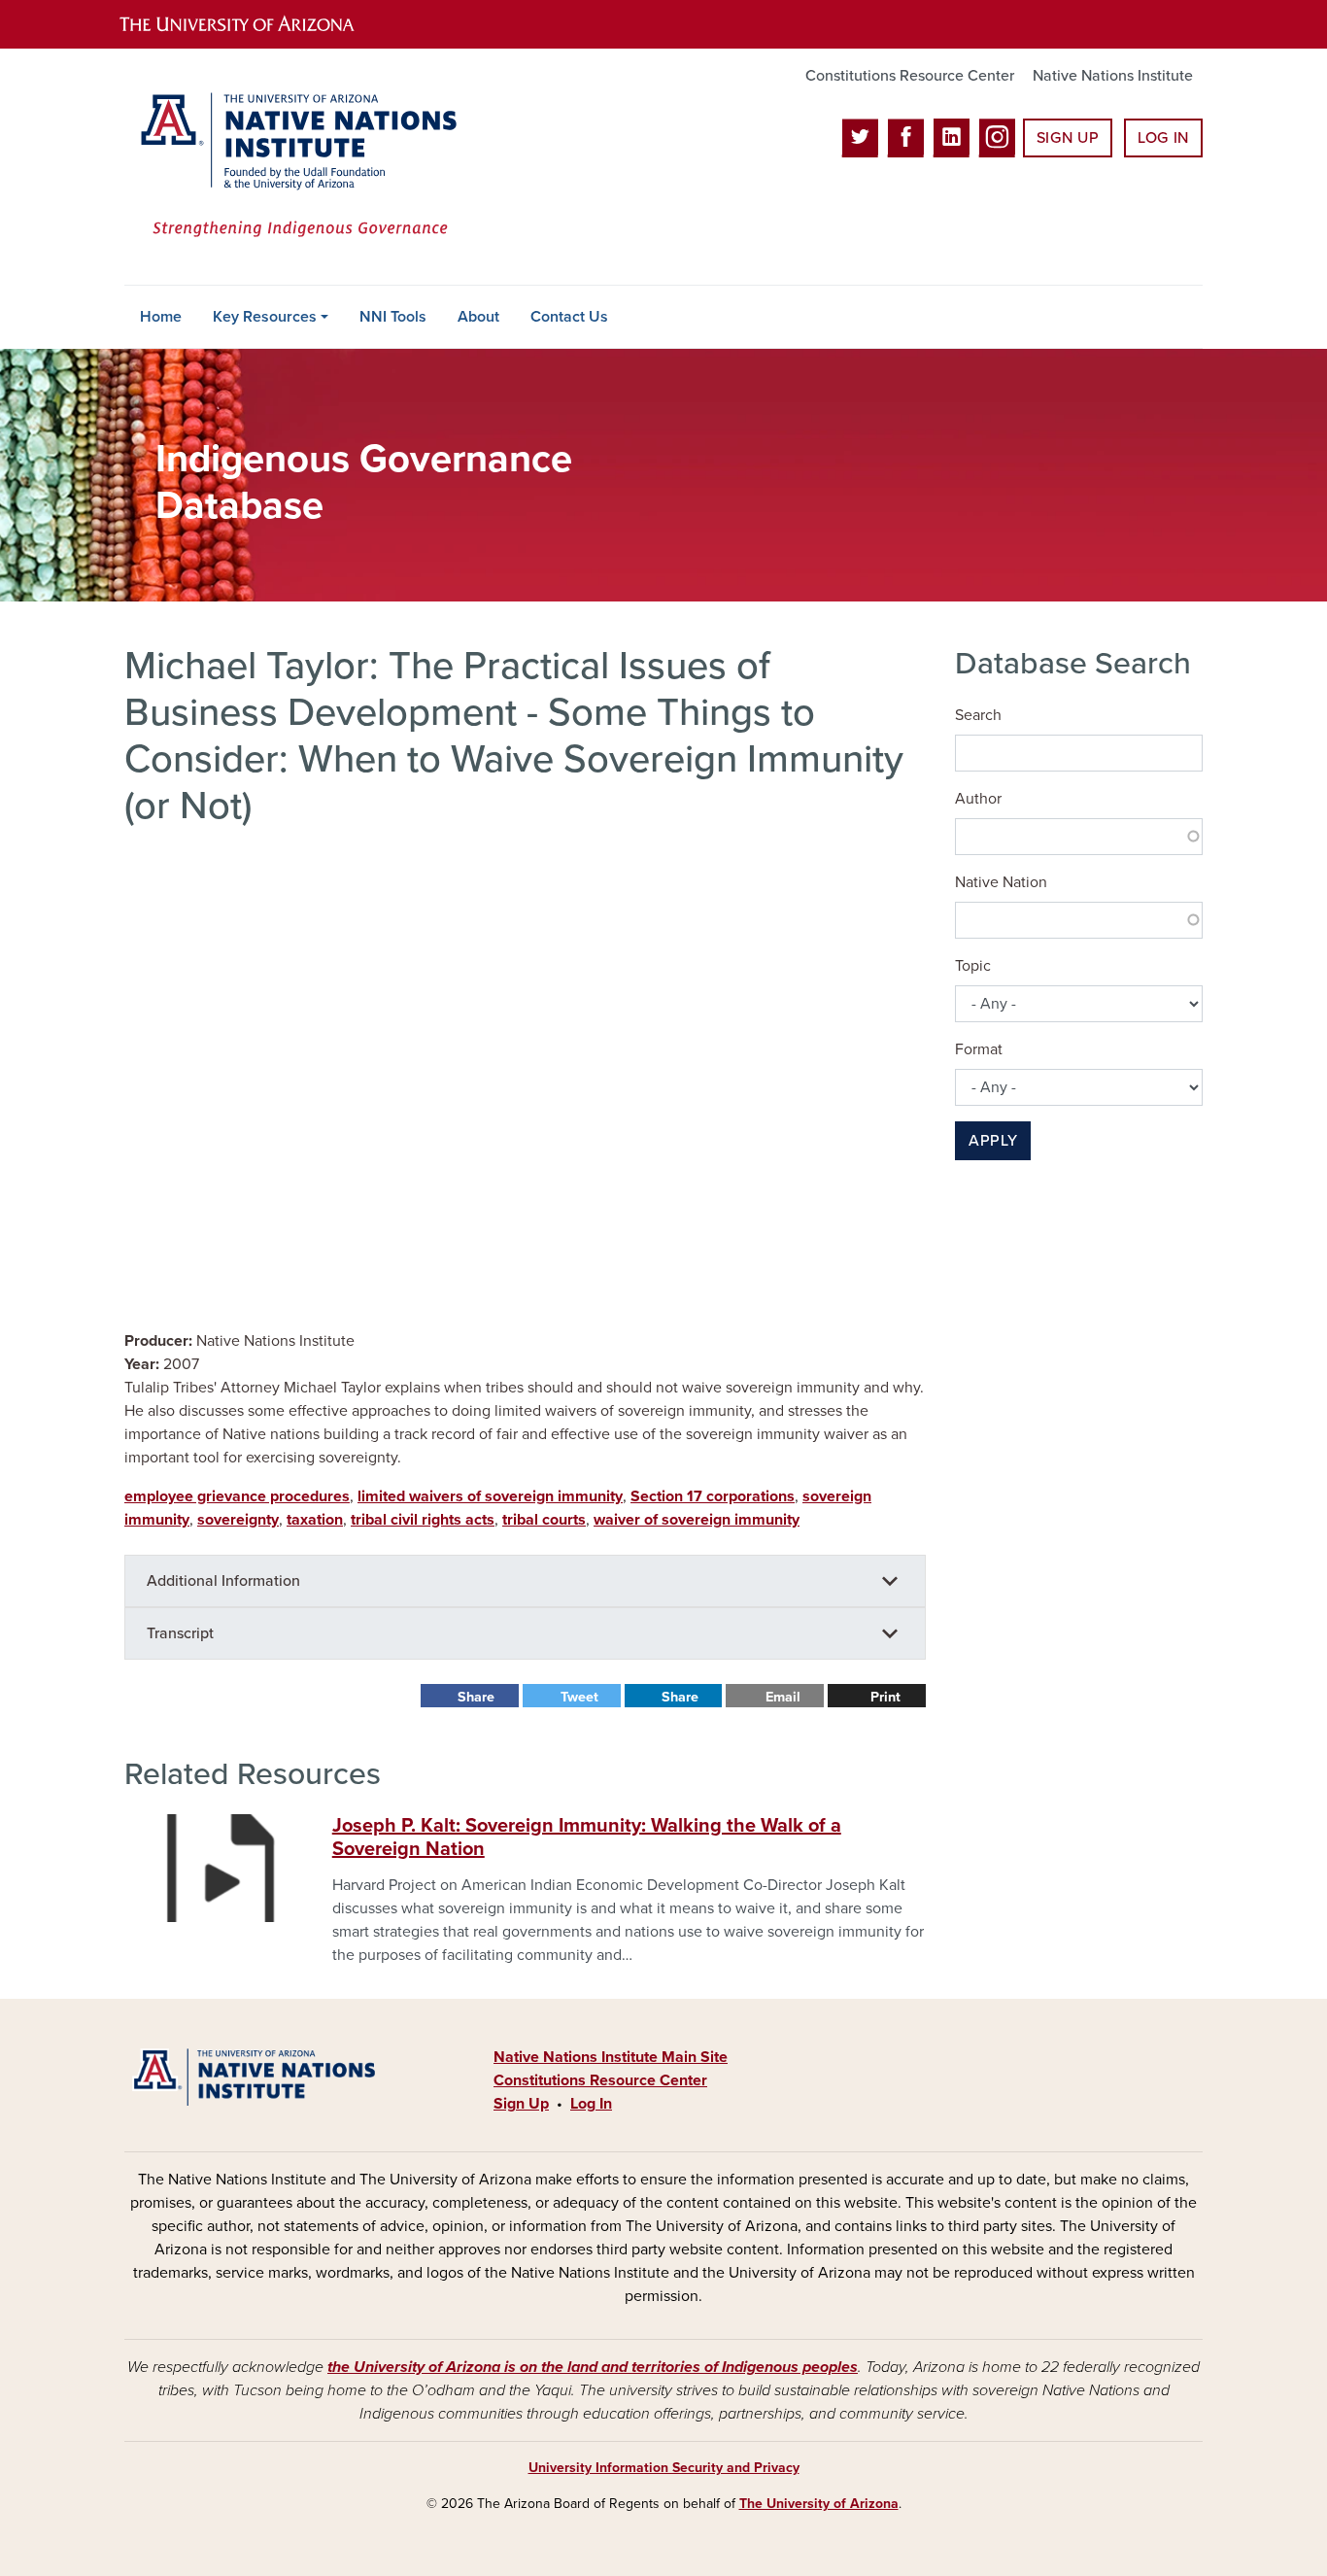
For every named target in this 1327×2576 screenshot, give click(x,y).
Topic (973, 966)
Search (978, 715)
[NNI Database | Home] (294, 167)
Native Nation (1001, 882)
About (478, 317)
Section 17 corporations (713, 1496)
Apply (993, 1141)
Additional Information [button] (223, 1581)
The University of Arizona (819, 2504)
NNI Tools (393, 317)
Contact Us (569, 317)
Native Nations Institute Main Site (611, 2057)
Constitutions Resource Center (910, 76)
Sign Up (1068, 138)
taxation (315, 1520)
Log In (1163, 138)
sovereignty (238, 1520)
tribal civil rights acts (423, 1520)
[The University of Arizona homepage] (254, 24)
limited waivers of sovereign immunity (490, 1496)
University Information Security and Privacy (664, 2468)
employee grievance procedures (237, 1496)
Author (978, 799)
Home (161, 317)
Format (979, 1049)
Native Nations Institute (1113, 76)
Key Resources (265, 317)
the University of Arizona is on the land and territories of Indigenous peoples (593, 2367)
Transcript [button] (180, 1633)
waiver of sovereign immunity (697, 1520)
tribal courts (544, 1520)
